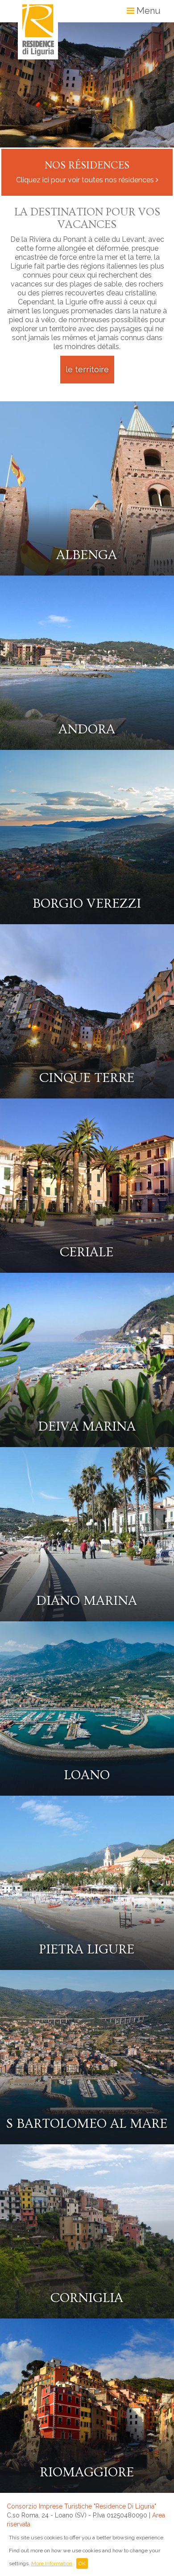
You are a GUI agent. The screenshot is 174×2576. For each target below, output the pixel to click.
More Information (52, 2563)
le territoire (87, 369)
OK (82, 2563)
